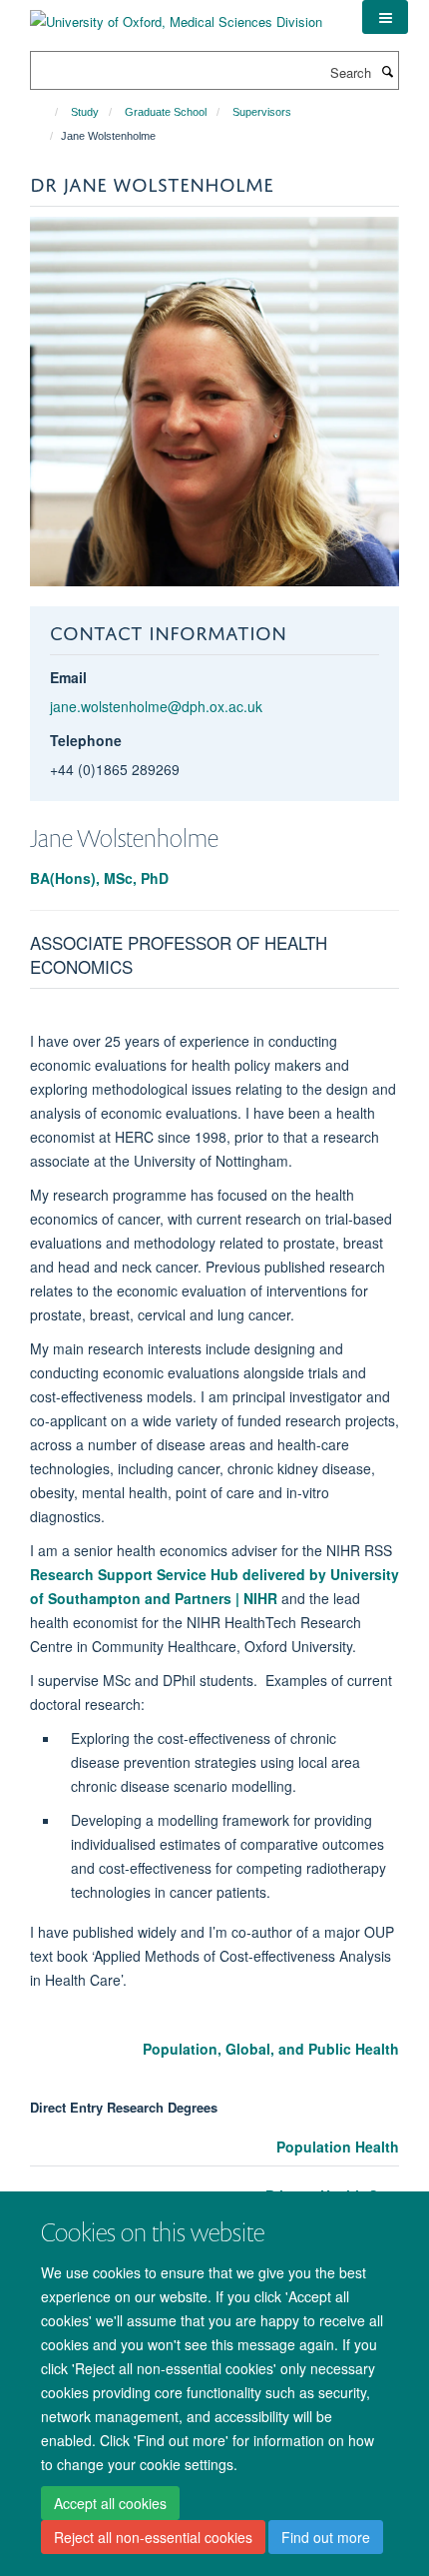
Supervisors (262, 112)
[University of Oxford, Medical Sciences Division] (176, 14)
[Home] (47, 112)
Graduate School (166, 112)
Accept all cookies (110, 2503)
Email (68, 677)
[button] (385, 17)
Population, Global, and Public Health (271, 2049)
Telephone (86, 740)
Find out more (326, 2537)
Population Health (338, 2147)
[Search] (387, 71)
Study (85, 112)
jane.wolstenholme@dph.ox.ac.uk (156, 706)
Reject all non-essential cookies (153, 2537)
